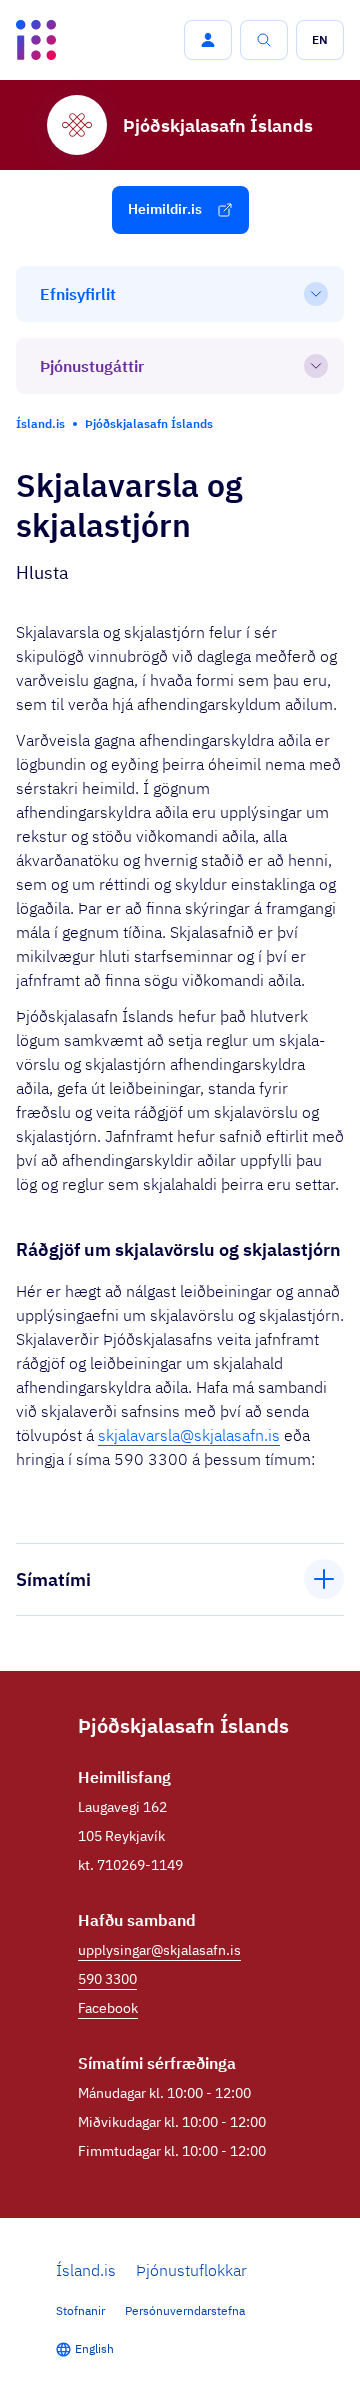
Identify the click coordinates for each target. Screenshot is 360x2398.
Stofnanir (80, 2310)
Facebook (108, 2008)
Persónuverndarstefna (185, 2310)
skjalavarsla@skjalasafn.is (189, 1435)
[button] (208, 40)
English (94, 2348)
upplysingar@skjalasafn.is (159, 1950)
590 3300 (107, 1979)
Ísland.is (86, 2270)
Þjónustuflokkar (191, 2270)
